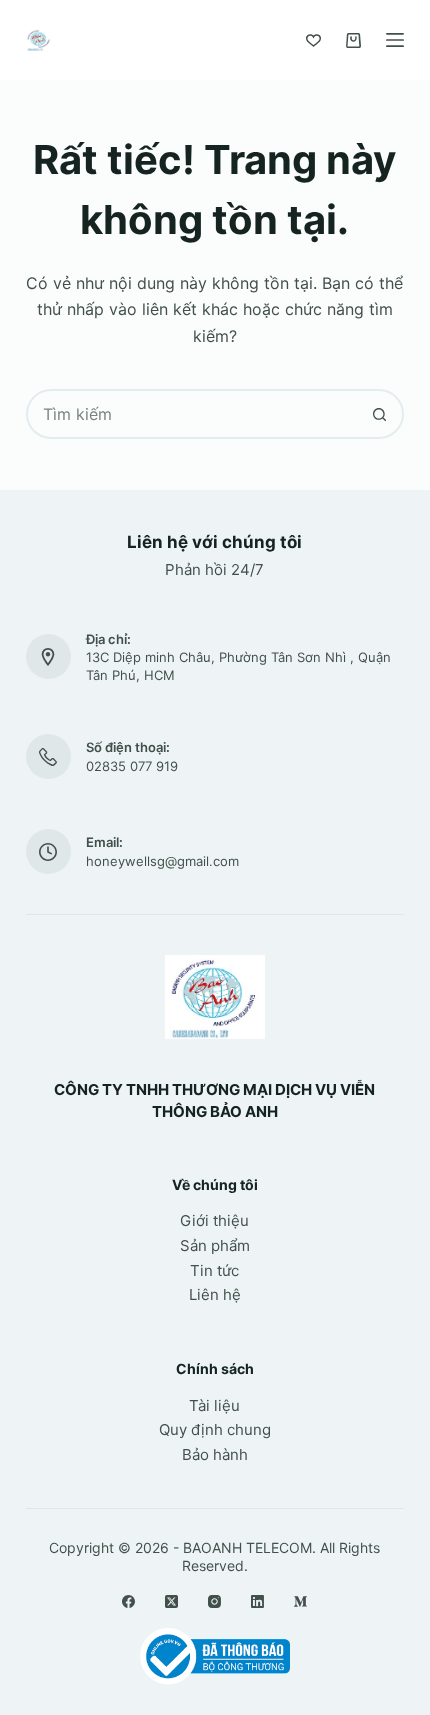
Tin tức (214, 1270)
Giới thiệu (214, 1220)
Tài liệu (214, 1405)
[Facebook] (128, 1601)
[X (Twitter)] (171, 1601)
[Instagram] (214, 1601)
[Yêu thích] (313, 40)
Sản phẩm (215, 1245)
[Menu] (395, 40)
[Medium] (300, 1601)
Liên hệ (215, 1294)
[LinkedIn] (257, 1601)
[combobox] (192, 414)
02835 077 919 (132, 766)
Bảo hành (215, 1454)
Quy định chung (215, 1429)
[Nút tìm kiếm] (379, 414)
